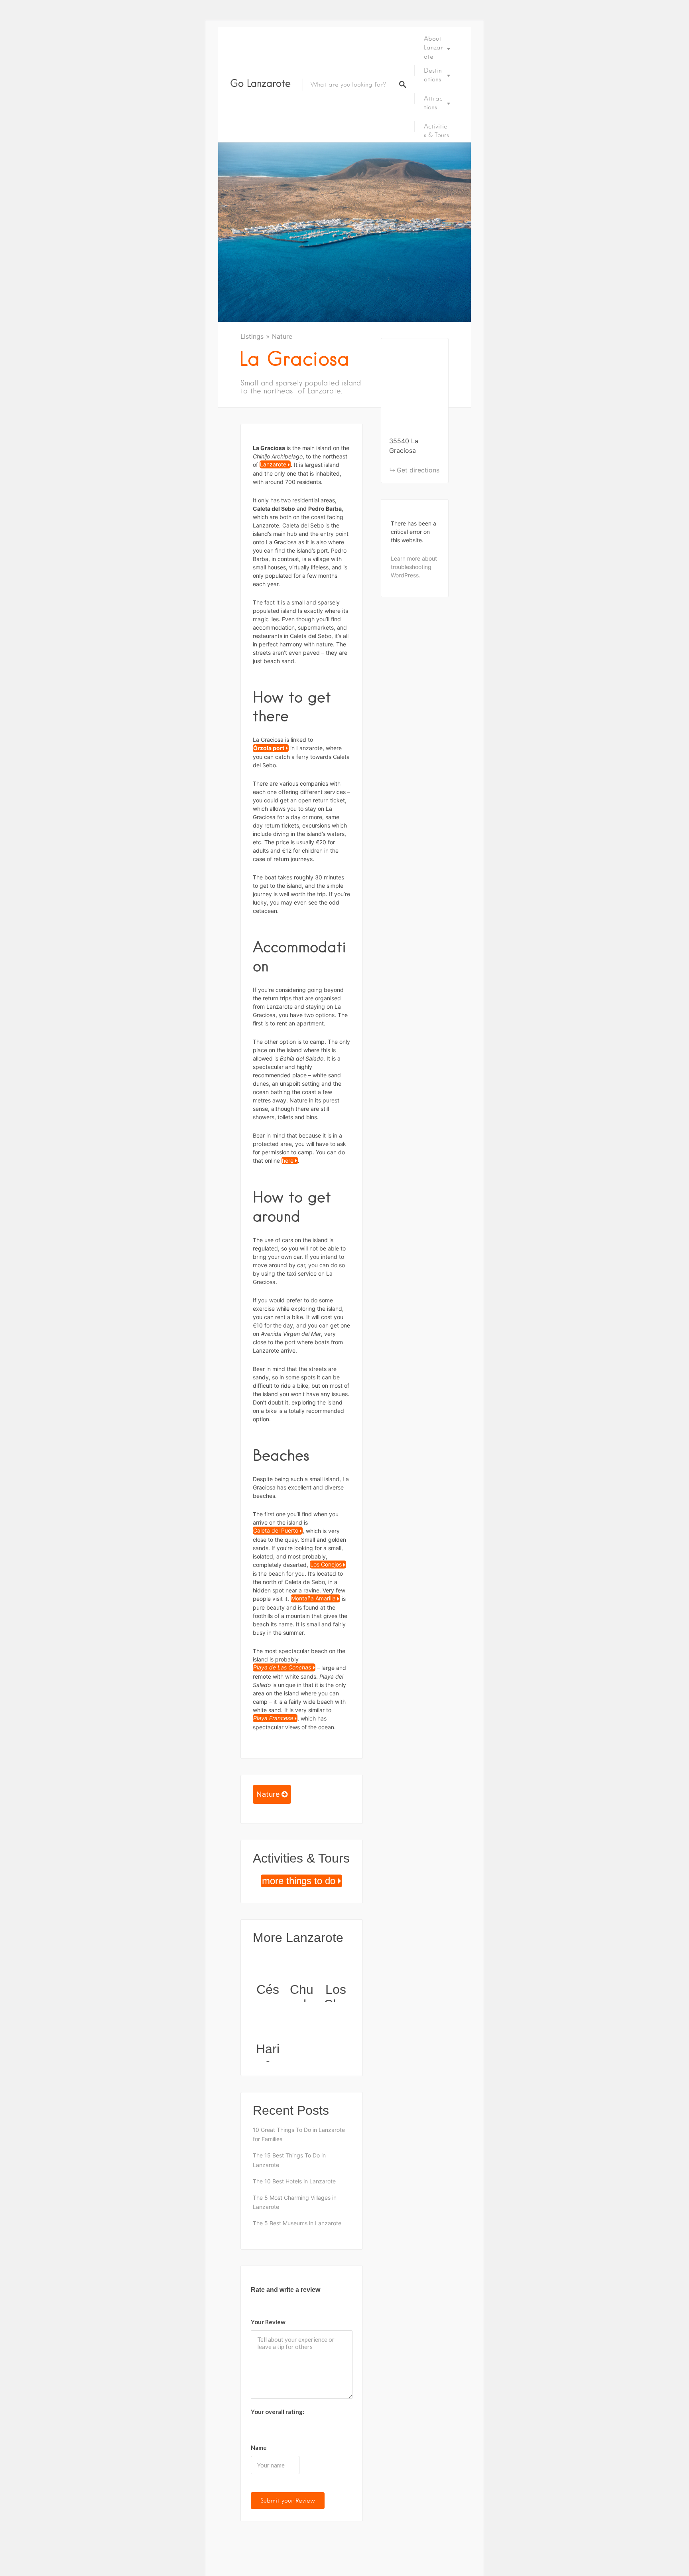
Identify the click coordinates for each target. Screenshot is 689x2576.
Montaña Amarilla (313, 1599)
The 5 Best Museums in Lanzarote (297, 2223)
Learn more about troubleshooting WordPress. (414, 567)
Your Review (268, 2322)
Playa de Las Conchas (282, 1668)
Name (259, 2448)
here (288, 1161)
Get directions (418, 470)
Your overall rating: (278, 2412)
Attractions (433, 103)
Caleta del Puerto (276, 1531)
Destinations (433, 75)
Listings (252, 336)
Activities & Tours (436, 131)
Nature (282, 336)
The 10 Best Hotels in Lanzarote (294, 2181)
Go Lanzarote (260, 83)
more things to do (299, 1881)
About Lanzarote (433, 48)
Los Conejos (326, 1565)
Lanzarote (273, 465)
